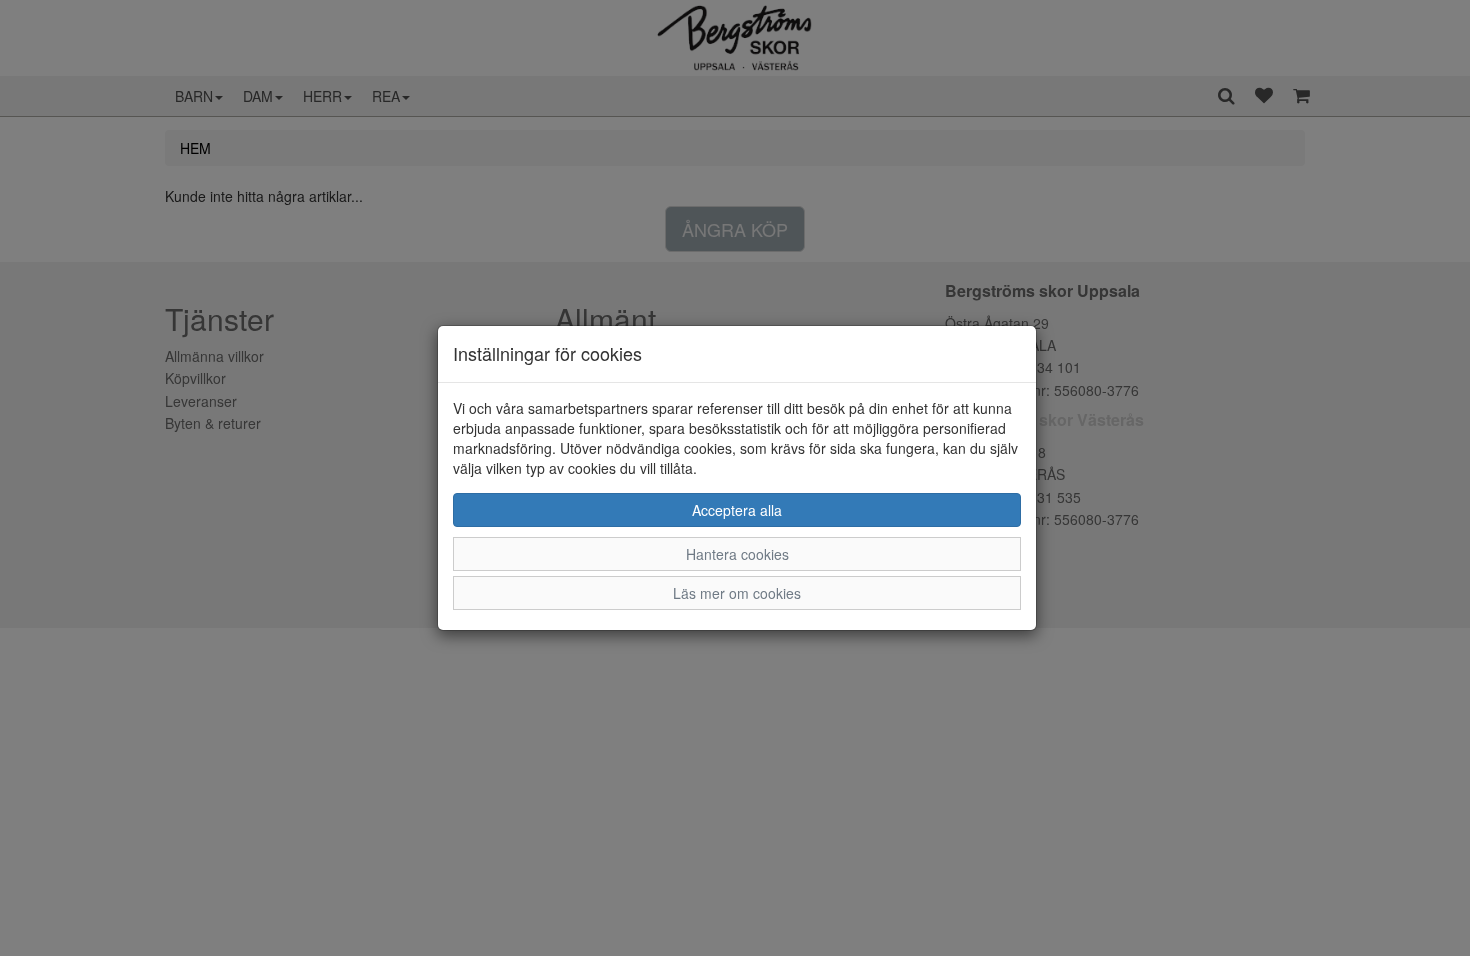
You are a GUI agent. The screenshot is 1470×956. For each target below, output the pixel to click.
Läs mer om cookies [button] (737, 593)
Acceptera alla (737, 510)
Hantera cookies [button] (737, 554)
